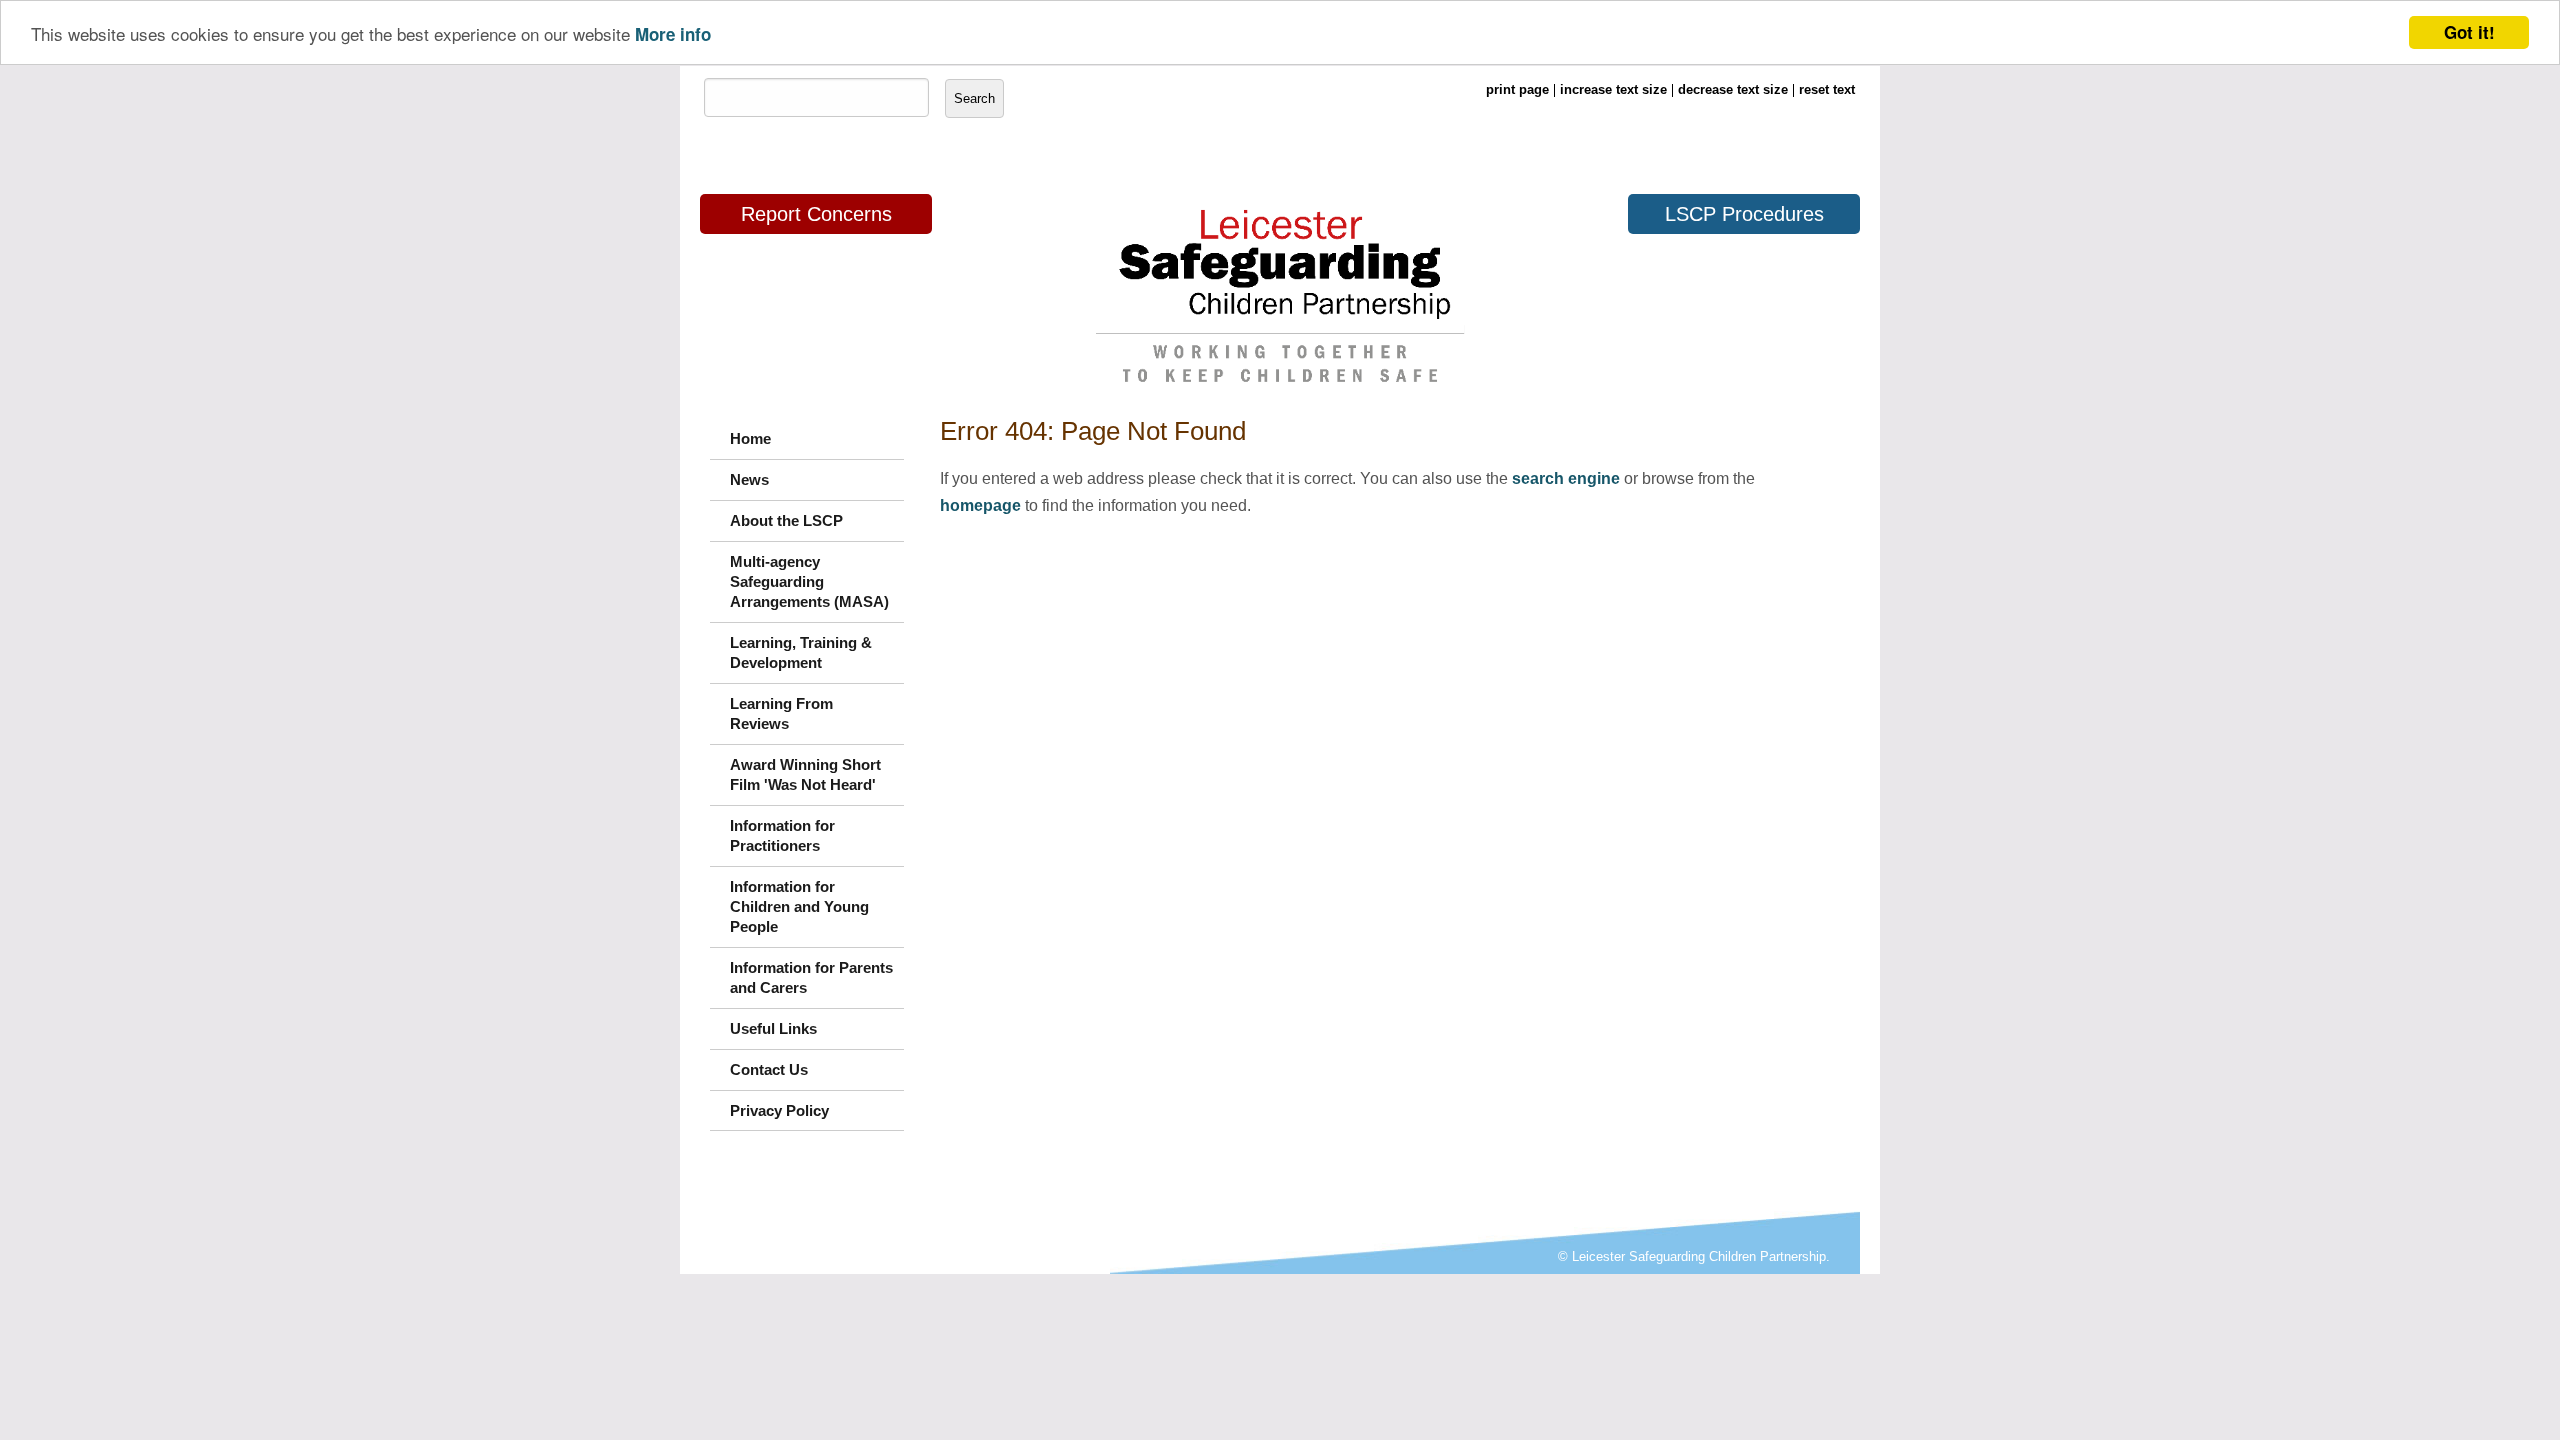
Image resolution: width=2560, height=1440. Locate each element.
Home (750, 438)
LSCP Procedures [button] (1744, 214)
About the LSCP (786, 520)
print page (1517, 89)
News (749, 479)
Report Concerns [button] (816, 214)
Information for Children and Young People (799, 906)
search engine (1566, 478)
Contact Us (769, 1069)
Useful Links (773, 1028)
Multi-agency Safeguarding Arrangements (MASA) (809, 581)
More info (673, 34)
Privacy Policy (779, 1110)
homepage (980, 505)
